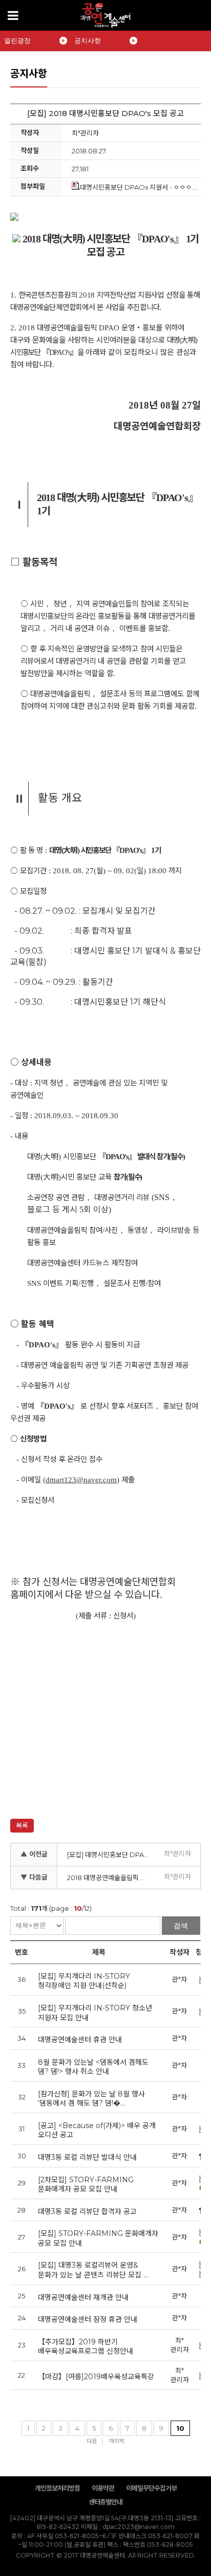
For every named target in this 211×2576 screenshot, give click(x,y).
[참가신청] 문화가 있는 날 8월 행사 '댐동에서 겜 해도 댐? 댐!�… (91, 2099)
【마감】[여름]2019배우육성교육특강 (96, 2377)
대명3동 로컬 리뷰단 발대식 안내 (87, 2157)
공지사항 (88, 41)
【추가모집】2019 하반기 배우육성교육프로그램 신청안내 (86, 2347)
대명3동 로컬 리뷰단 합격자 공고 (87, 2211)
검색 (181, 1926)
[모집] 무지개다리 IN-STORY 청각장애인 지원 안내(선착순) (84, 1981)
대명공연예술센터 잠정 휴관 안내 (88, 2319)
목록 (22, 1825)
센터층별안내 (105, 2502)
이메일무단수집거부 (151, 2488)
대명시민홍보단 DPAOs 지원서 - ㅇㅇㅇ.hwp (144, 187)
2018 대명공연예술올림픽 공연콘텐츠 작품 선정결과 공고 (111, 1878)
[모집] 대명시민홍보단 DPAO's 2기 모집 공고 (111, 1855)
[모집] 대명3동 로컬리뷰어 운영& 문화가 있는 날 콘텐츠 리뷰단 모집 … (93, 2270)
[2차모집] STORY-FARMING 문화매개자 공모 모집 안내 (86, 2185)
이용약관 (103, 2488)
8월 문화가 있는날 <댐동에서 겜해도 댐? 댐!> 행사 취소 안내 (93, 2067)
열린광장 (17, 41)
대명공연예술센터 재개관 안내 (83, 2297)
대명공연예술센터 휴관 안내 (80, 2040)
